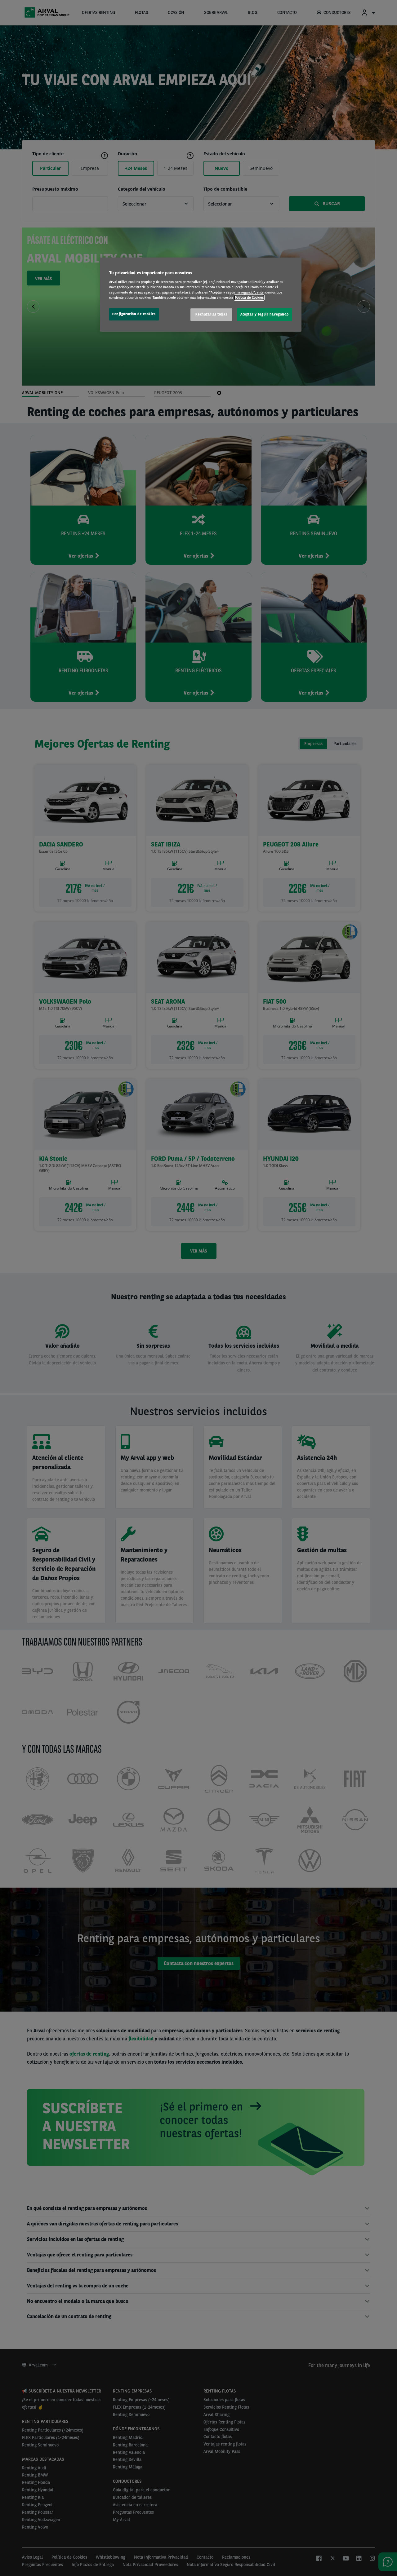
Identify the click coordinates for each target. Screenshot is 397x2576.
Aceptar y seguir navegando (265, 314)
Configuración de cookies (134, 314)
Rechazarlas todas (211, 314)
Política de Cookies (249, 298)
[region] (201, 295)
